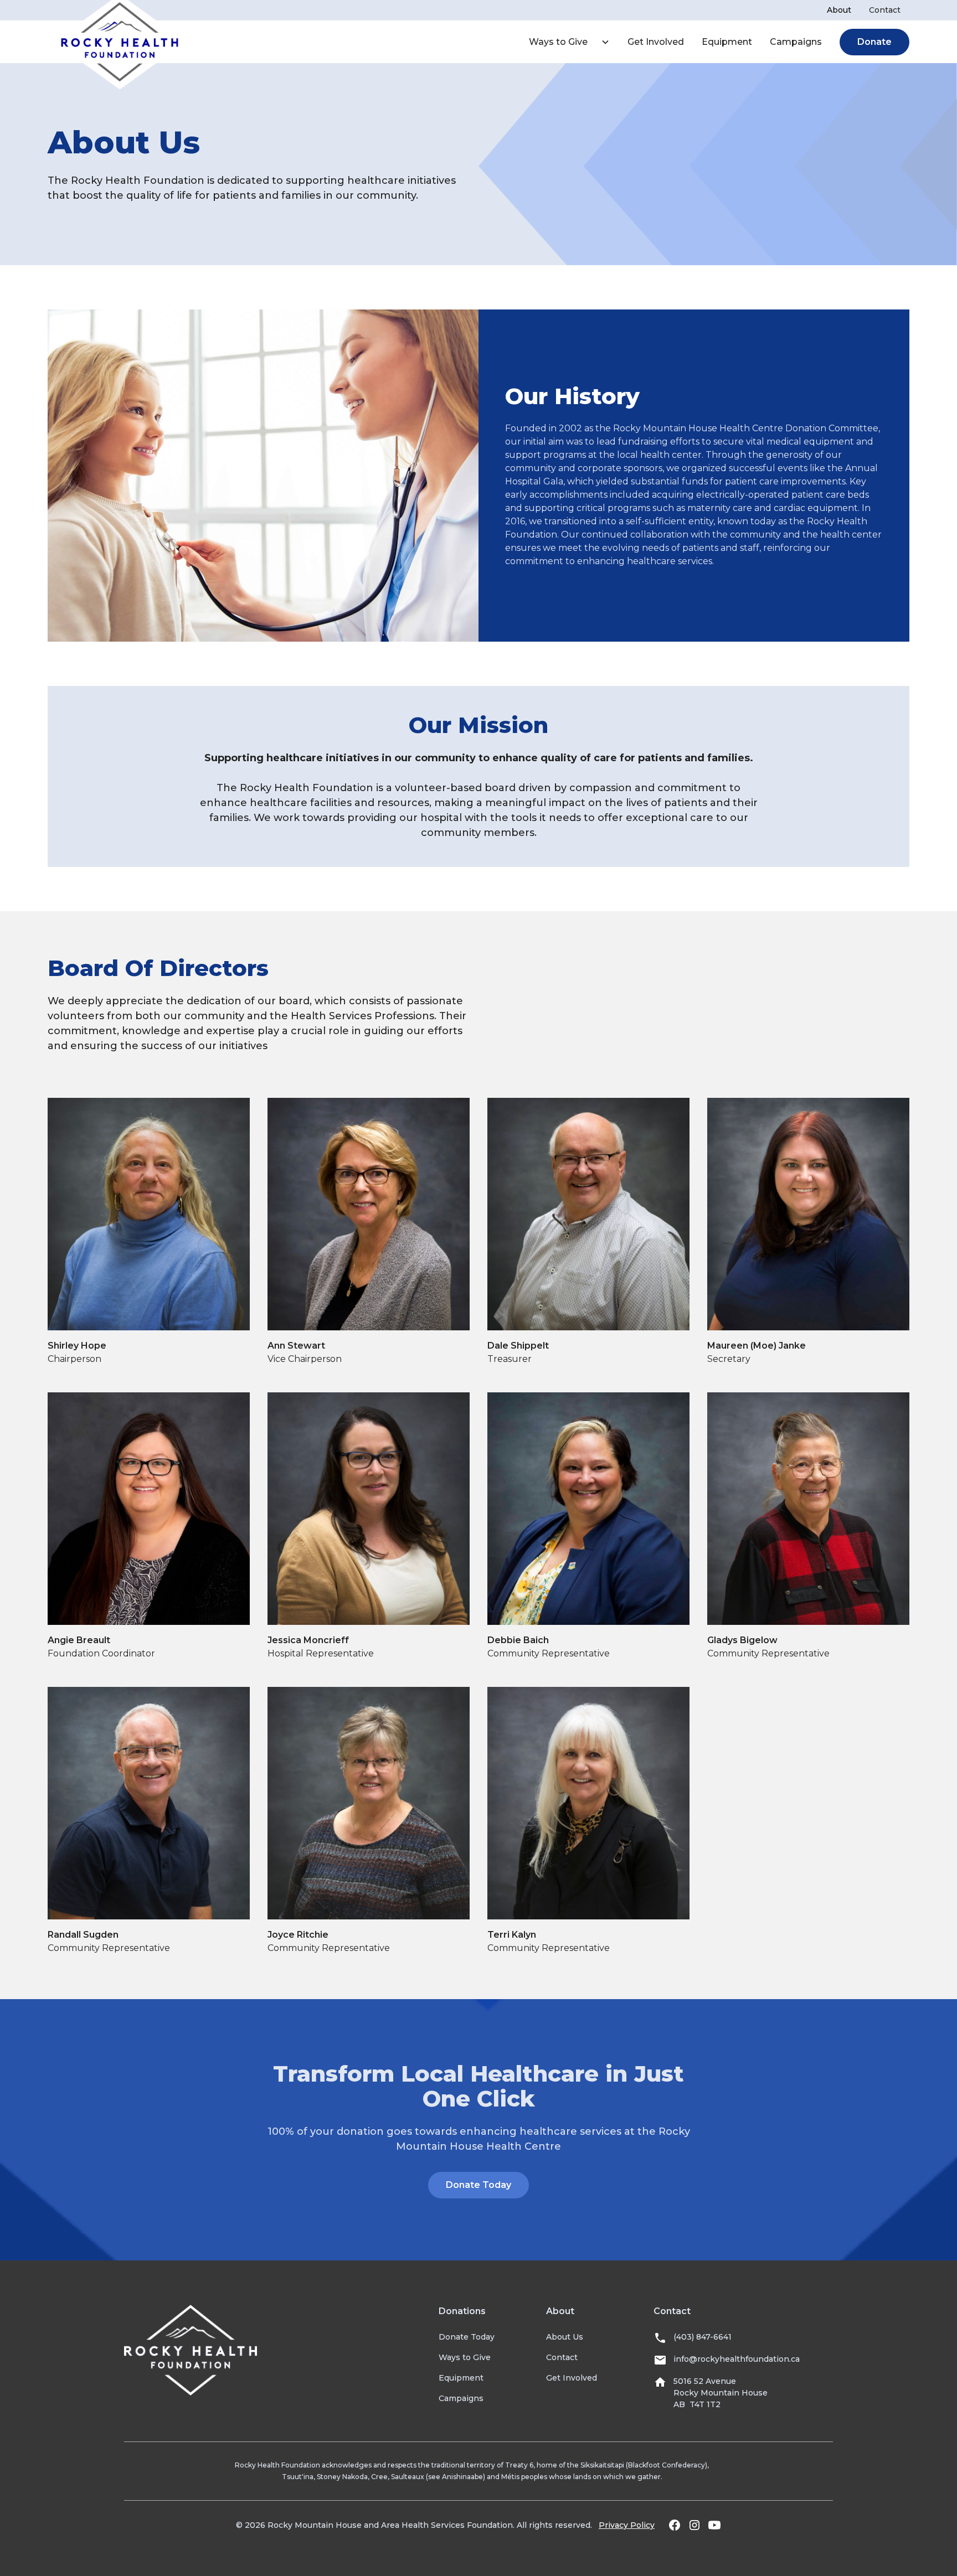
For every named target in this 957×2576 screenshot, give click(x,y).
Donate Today (478, 2185)
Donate (874, 42)
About (839, 10)
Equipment (727, 42)
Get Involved (656, 42)
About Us (565, 2337)
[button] (565, 42)
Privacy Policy (627, 2525)
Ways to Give (558, 42)
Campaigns (796, 42)
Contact (885, 10)
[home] (120, 42)
